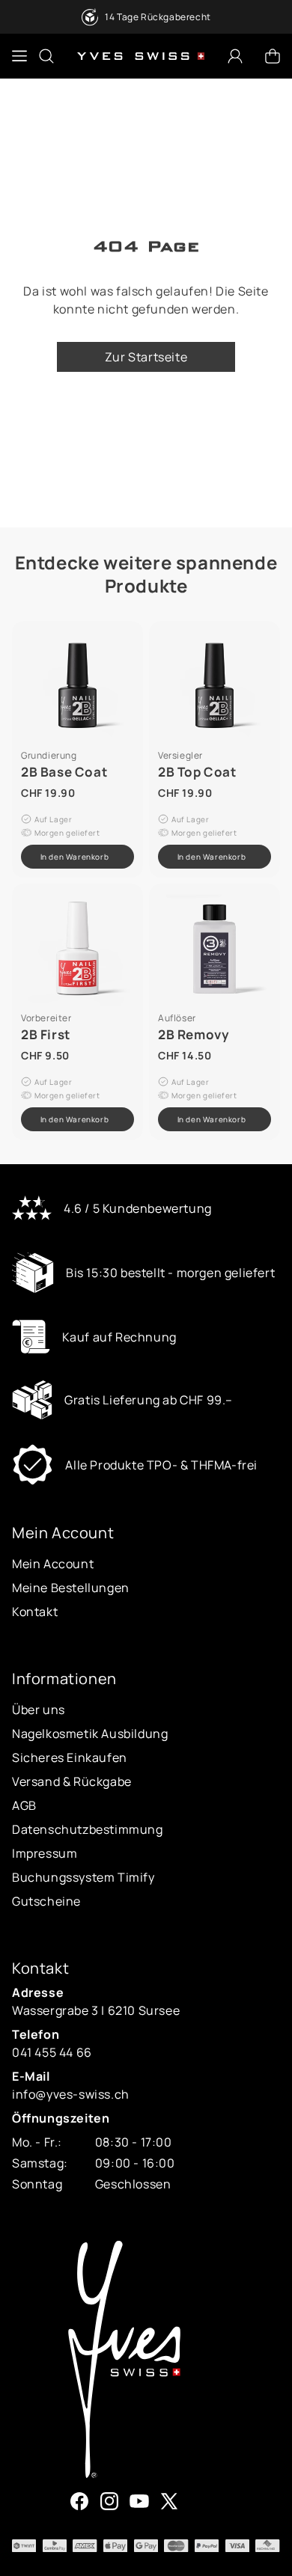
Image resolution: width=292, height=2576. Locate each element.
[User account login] (235, 56)
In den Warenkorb (75, 857)
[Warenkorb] (273, 56)
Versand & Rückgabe (72, 1781)
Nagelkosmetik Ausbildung (90, 1734)
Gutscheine (46, 1901)
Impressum (45, 1853)
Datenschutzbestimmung (88, 1829)
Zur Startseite (146, 357)
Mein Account (53, 1564)
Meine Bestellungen (71, 1588)
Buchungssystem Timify (83, 1877)
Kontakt (35, 1612)
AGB (24, 1805)
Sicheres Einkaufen (70, 1757)
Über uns (39, 1710)
